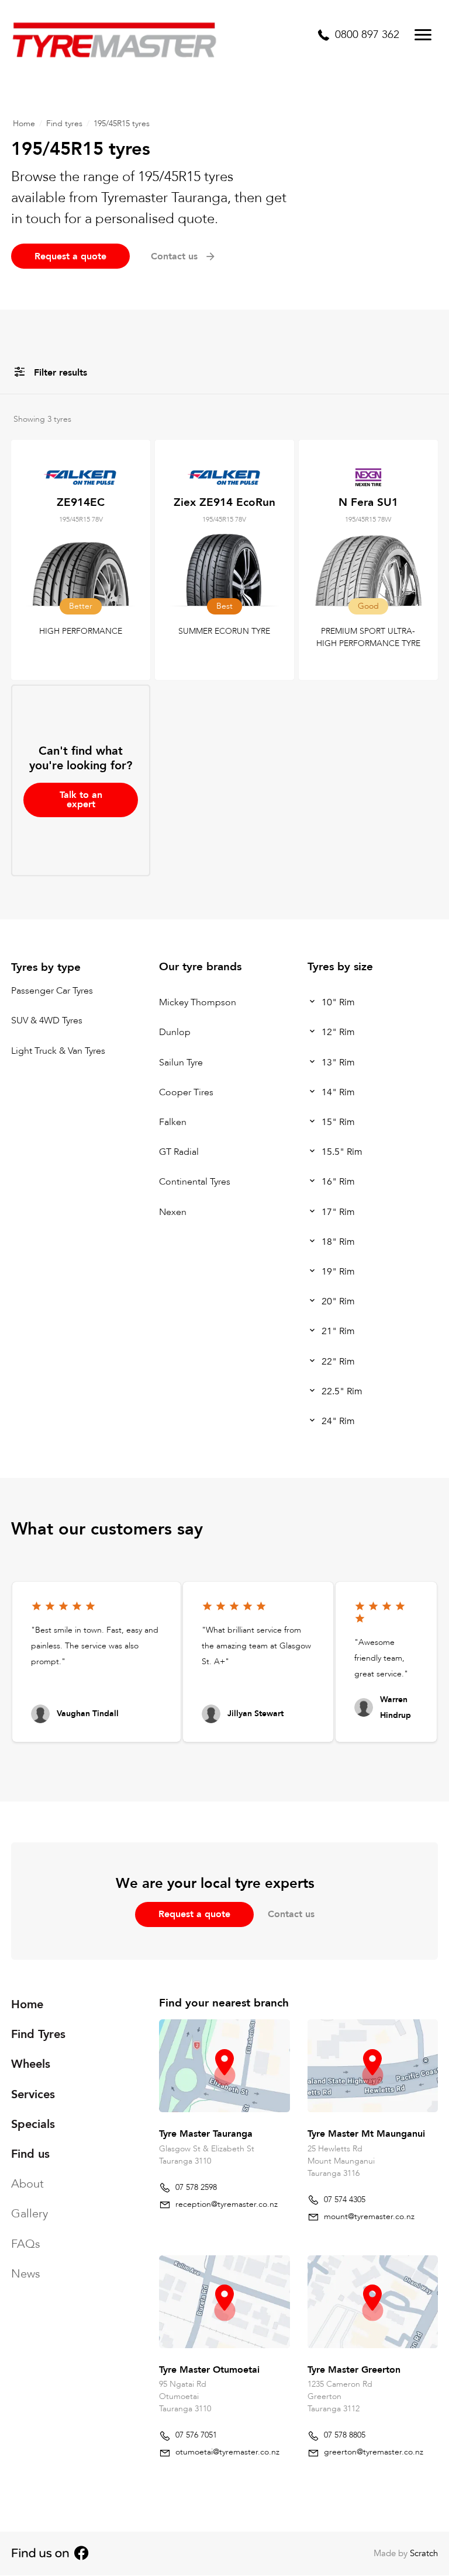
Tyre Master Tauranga (206, 2134)
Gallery (30, 2214)
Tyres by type (46, 967)
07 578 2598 (196, 2187)
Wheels (31, 2065)
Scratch (424, 2553)
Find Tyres (38, 2034)
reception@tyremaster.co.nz (227, 2204)
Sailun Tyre (181, 1063)
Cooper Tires (186, 1092)
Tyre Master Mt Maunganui (366, 2134)
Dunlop (175, 1033)
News (26, 2274)
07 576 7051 (196, 2435)
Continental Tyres (195, 1182)
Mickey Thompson (198, 1002)
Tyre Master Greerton (354, 2370)
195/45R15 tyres (122, 124)
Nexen (173, 1212)
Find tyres (64, 124)
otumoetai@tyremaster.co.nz (227, 2452)
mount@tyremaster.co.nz (369, 2216)
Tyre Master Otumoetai (209, 2370)
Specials (33, 2124)
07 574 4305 (345, 2200)
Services (33, 2094)
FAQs (26, 2244)
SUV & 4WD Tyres (47, 1021)
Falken (173, 1122)
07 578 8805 (345, 2435)
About (27, 2184)
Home (24, 124)
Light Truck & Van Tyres (58, 1051)
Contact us (291, 1914)
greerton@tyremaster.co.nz (374, 2452)
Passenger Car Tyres (52, 991)
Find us (30, 2154)
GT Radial (179, 1152)
